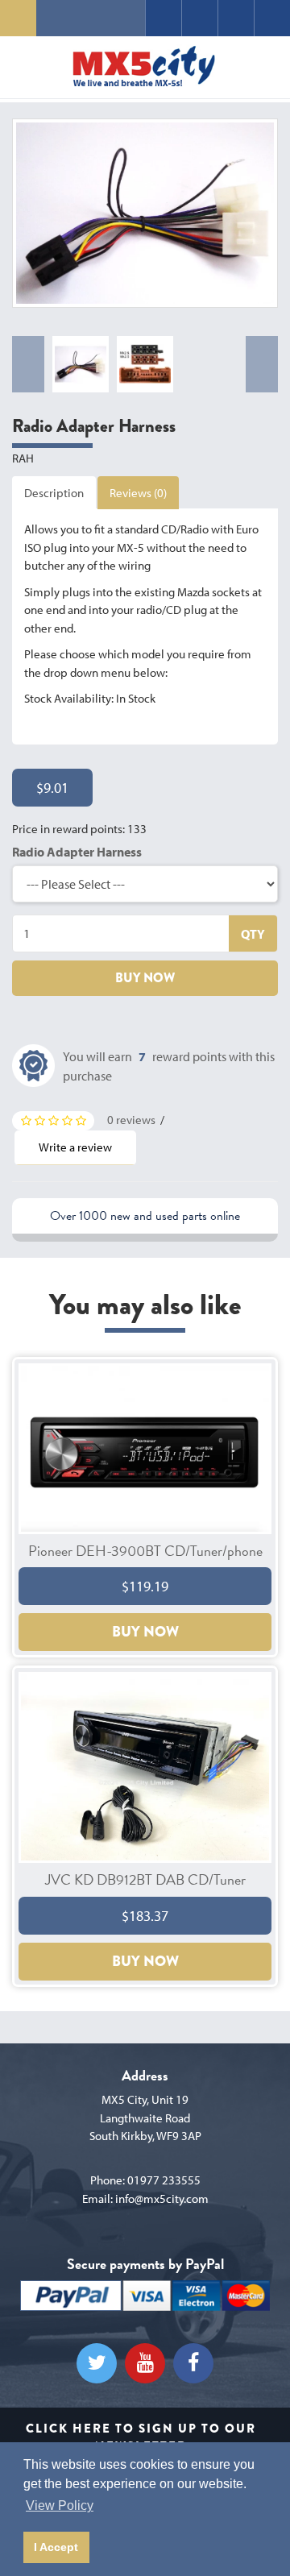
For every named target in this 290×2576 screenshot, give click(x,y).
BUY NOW (145, 978)
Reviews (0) (138, 493)
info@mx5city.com (162, 2199)
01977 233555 (164, 2180)
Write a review (75, 1147)
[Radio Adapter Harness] (145, 213)
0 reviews (131, 1120)
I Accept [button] (56, 2547)
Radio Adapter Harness (77, 852)
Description (54, 493)
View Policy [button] (60, 2505)
